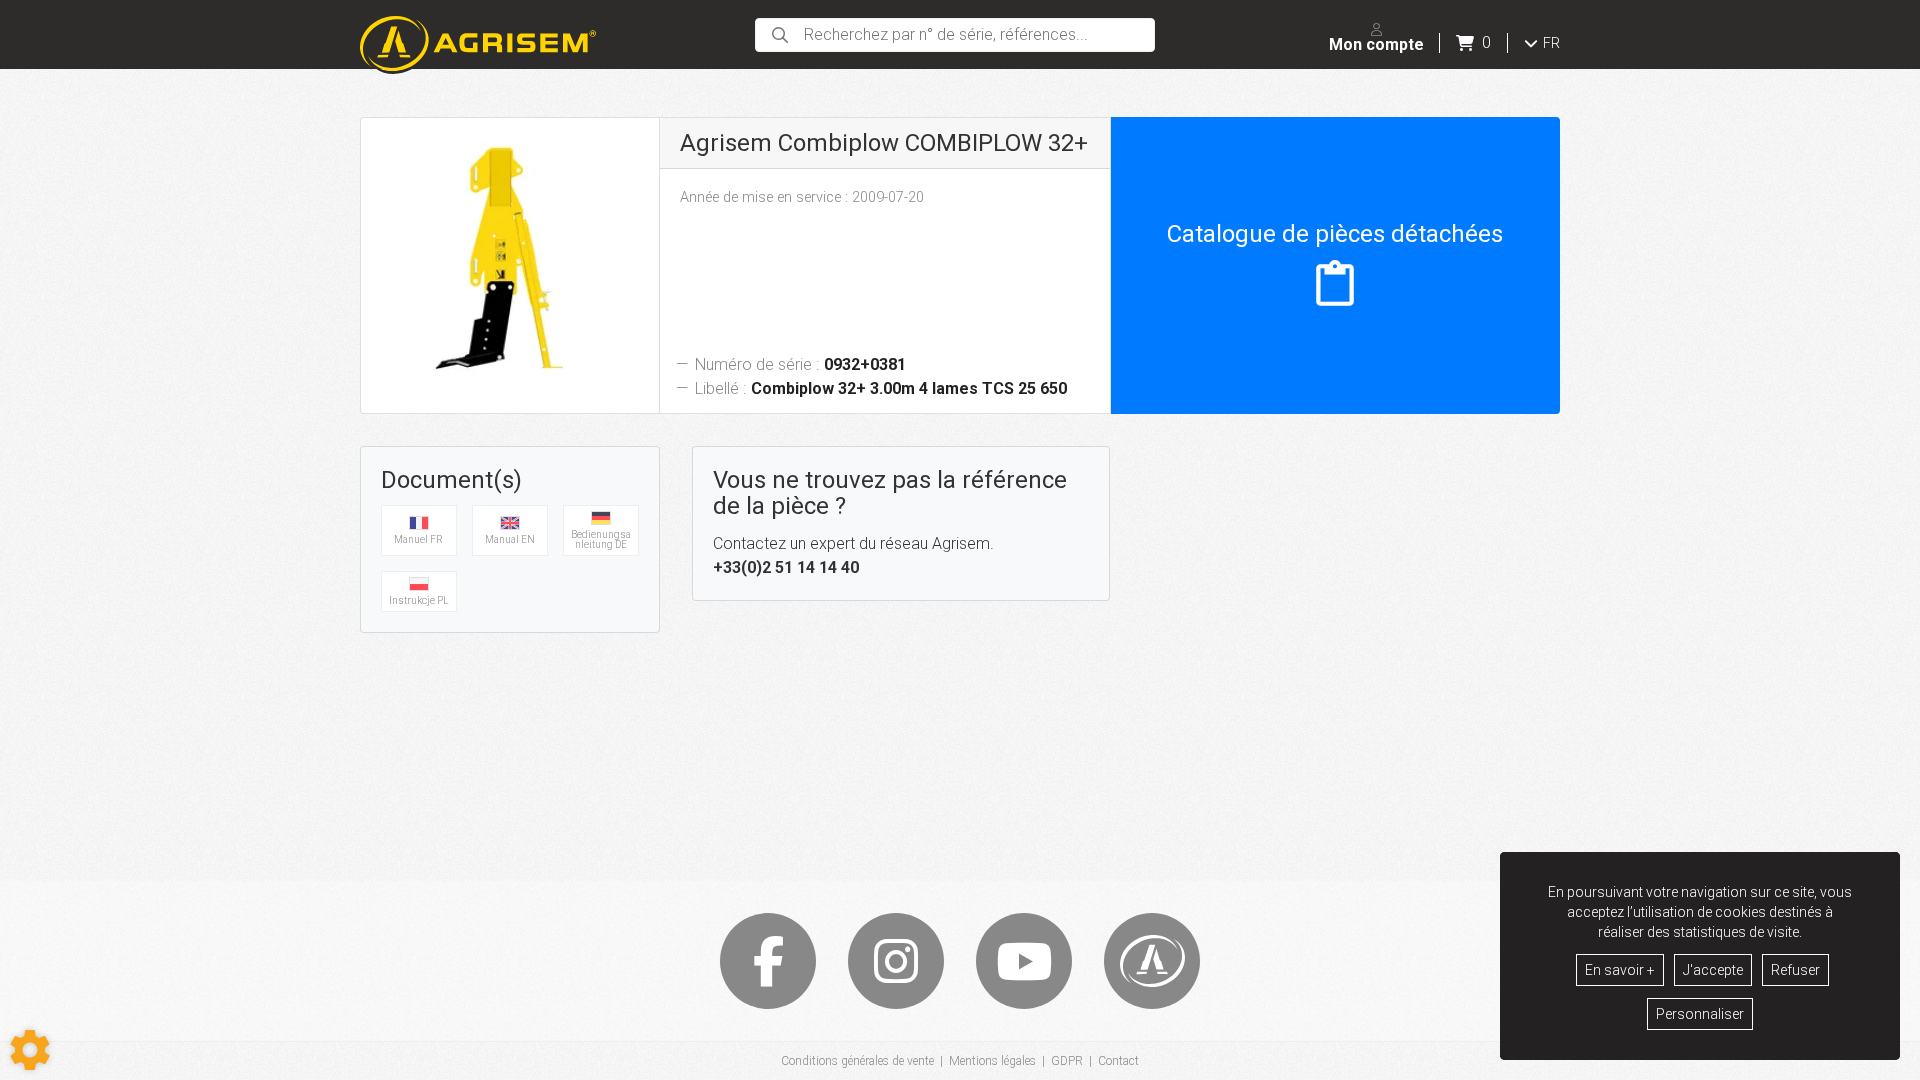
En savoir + (1620, 970)
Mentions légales (992, 1061)
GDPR (1067, 1061)
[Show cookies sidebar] (30, 1050)
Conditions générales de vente (857, 1061)
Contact (1118, 1061)
